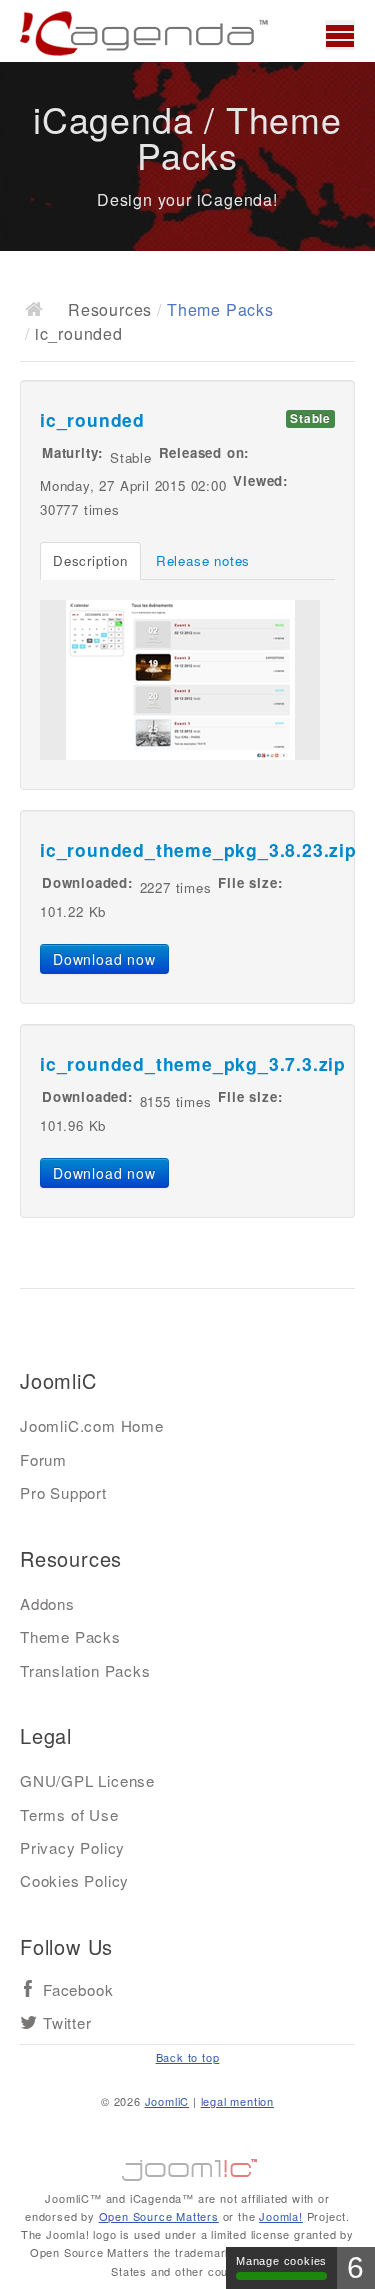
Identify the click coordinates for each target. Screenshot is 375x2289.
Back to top (188, 2057)
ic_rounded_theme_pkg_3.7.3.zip (193, 1063)
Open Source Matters (159, 2216)
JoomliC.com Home (92, 1425)
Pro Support (63, 1492)
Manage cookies (281, 2261)
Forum (43, 1459)
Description (90, 560)
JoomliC (167, 2101)
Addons (47, 1603)
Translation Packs (85, 1670)
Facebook (78, 1990)
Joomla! (281, 2216)
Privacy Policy (72, 1847)
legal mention (237, 2101)
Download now (104, 959)
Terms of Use (69, 1814)
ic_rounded (92, 419)
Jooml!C (188, 2165)
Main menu (340, 35)
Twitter (67, 2023)
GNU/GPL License (87, 1780)
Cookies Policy (74, 1880)
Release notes (203, 560)
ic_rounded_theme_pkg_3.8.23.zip (198, 849)
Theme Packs (220, 309)
